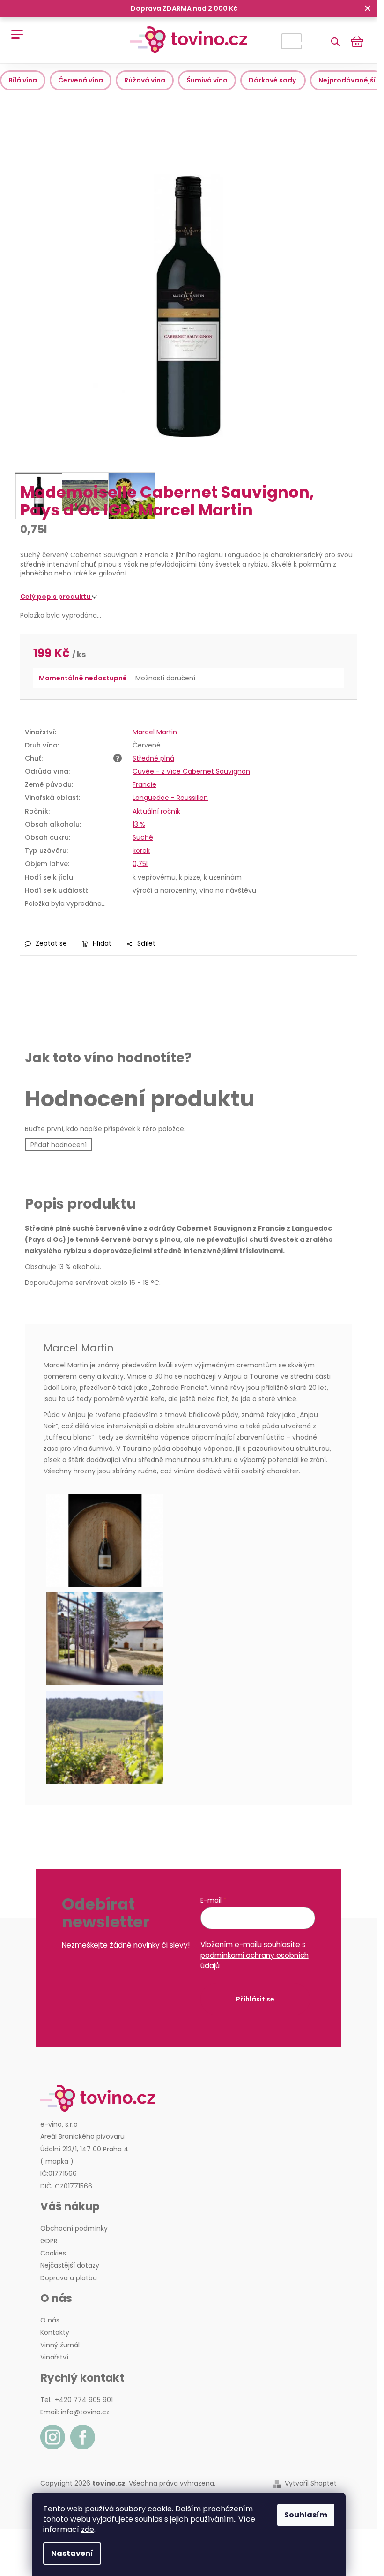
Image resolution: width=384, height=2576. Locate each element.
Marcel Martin (155, 732)
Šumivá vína (207, 80)
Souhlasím (306, 2515)
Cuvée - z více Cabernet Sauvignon (191, 771)
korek (141, 851)
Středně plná (153, 758)
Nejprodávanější (347, 80)
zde (88, 2529)
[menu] (14, 29)
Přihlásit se (255, 1999)
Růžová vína (145, 80)
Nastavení (72, 2553)
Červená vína (81, 80)
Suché (143, 837)
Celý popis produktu (56, 597)
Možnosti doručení (165, 678)
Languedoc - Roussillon (170, 798)
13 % (139, 824)
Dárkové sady (273, 80)
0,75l (140, 864)
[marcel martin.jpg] (188, 1540)
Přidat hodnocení (59, 1145)
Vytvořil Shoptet (311, 2483)
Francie (144, 784)
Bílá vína (23, 80)
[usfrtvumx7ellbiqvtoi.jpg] (188, 1639)
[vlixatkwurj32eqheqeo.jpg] (188, 1737)
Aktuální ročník (156, 811)
